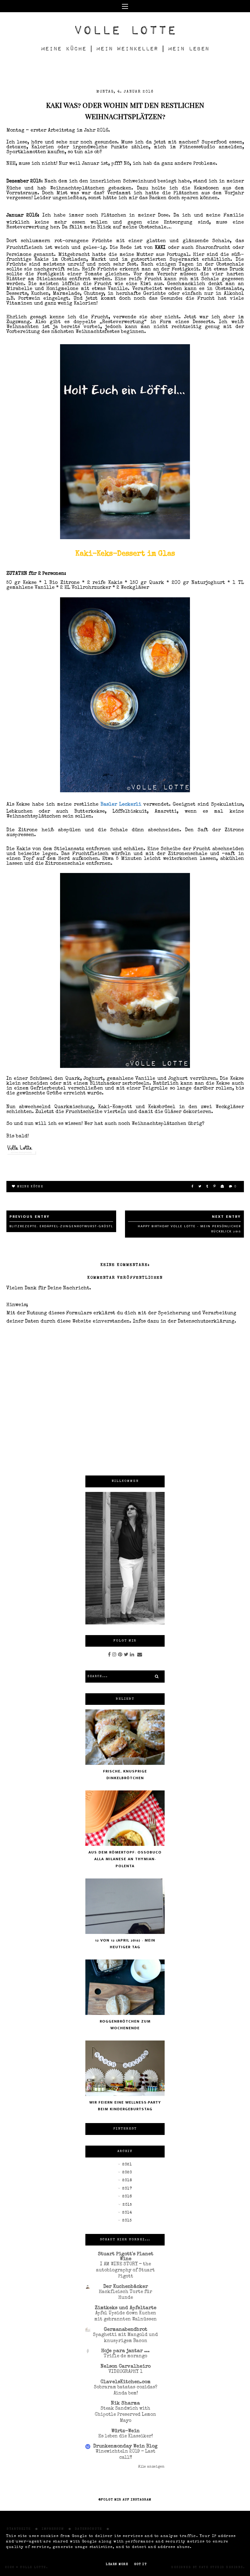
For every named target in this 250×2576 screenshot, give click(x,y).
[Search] (157, 1677)
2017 (127, 2189)
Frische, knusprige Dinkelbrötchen (125, 1775)
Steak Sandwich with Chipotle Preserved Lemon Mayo (125, 2415)
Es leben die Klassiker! (125, 2436)
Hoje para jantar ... (125, 2351)
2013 (127, 2221)
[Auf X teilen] (200, 1187)
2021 (127, 2165)
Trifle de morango (125, 2356)
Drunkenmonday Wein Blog (125, 2447)
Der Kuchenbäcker (126, 2287)
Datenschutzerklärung (206, 1322)
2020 (127, 2173)
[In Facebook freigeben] (193, 1187)
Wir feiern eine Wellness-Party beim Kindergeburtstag (125, 2106)
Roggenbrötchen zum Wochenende (125, 2025)
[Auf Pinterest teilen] (215, 1187)
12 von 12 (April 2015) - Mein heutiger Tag (125, 1944)
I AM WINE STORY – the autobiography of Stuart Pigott (125, 2270)
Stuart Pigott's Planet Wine (126, 2257)
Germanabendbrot (126, 2330)
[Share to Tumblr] (208, 1187)
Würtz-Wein (125, 2431)
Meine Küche (30, 1187)
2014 (127, 2213)
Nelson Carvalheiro (126, 2367)
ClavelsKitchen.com (126, 2382)
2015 (127, 2205)
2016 (127, 2197)
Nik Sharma (125, 2404)
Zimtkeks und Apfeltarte (126, 2308)
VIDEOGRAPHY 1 (125, 2372)
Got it (140, 2564)
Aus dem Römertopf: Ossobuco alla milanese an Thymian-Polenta (125, 1859)
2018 (127, 2181)
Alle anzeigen (151, 2467)
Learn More (117, 2564)
